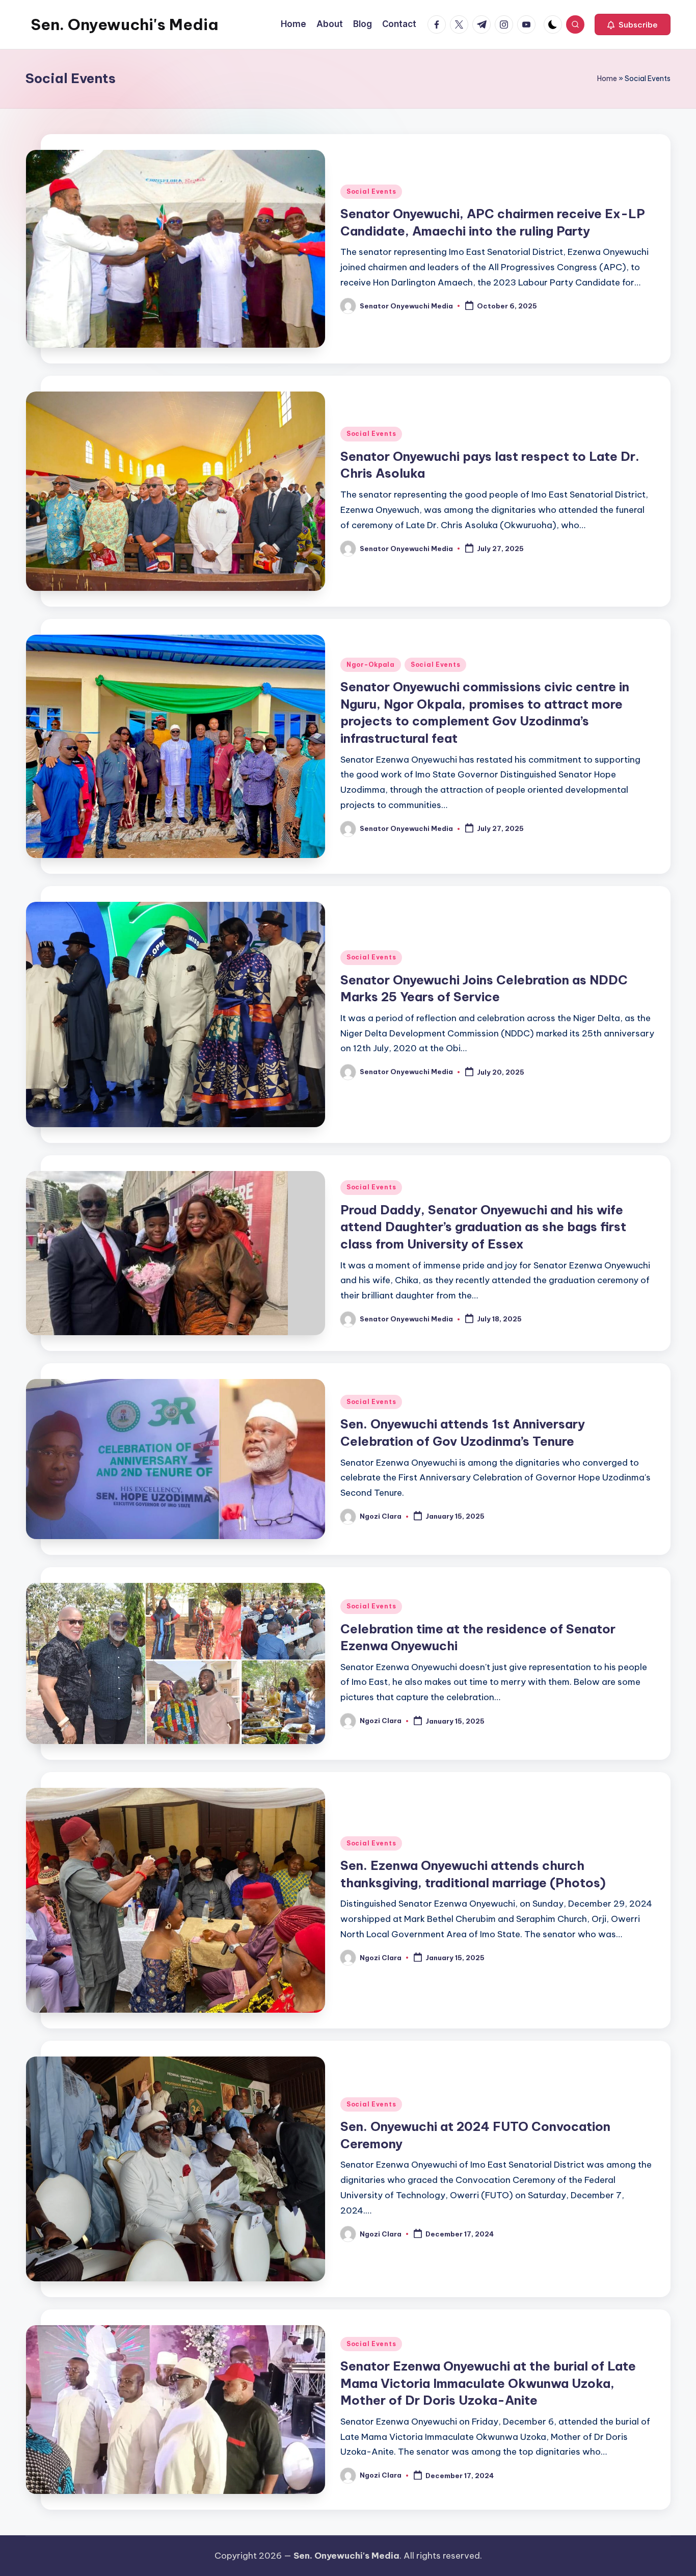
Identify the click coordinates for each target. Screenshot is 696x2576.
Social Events (371, 191)
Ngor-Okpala (371, 665)
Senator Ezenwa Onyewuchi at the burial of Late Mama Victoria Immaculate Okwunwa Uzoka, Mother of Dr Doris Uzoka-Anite (488, 2383)
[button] (633, 24)
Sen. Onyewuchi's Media (124, 24)
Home (607, 79)
